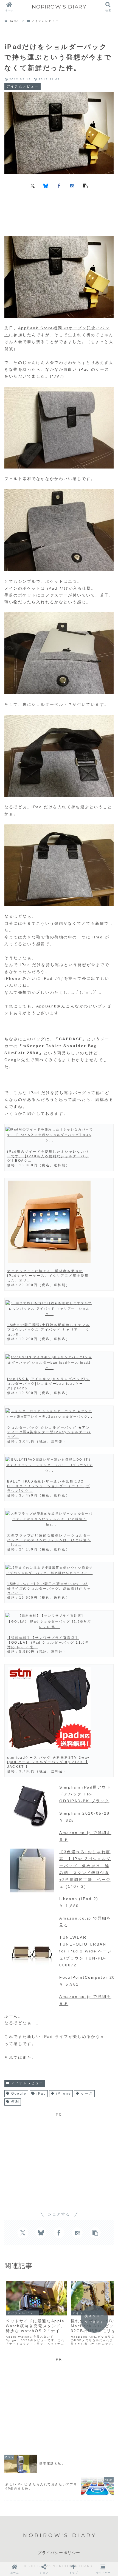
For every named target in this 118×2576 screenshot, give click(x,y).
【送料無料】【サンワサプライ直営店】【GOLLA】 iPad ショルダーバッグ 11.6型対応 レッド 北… (48, 1643)
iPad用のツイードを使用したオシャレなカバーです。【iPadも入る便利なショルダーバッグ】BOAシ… (48, 1156)
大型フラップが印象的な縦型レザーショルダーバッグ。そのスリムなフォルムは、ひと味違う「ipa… (49, 1540)
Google (19, 2094)
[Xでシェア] (33, 185)
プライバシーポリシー (59, 2553)
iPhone (64, 2094)
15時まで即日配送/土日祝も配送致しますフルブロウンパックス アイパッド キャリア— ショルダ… (49, 1330)
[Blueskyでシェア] (46, 185)
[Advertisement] (59, 212)
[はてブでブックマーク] (72, 185)
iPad (41, 2094)
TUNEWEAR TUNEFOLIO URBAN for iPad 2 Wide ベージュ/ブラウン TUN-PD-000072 (86, 1951)
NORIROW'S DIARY (59, 7)
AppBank (47, 1006)
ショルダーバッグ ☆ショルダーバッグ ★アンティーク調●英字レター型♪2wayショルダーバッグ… (49, 1432)
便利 (15, 2102)
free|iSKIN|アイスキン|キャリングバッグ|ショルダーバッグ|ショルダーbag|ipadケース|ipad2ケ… (48, 1384)
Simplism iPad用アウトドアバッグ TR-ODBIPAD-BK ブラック (85, 1794)
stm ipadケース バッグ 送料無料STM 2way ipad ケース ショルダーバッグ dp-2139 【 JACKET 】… (48, 1762)
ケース (87, 2094)
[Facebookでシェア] (59, 185)
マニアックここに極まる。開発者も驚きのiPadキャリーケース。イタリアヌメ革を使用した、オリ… (48, 1276)
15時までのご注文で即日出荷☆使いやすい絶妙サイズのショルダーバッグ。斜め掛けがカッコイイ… (49, 1589)
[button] (85, 185)
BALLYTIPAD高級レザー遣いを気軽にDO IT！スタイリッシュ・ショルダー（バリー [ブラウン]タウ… (49, 1486)
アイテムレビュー (27, 2083)
